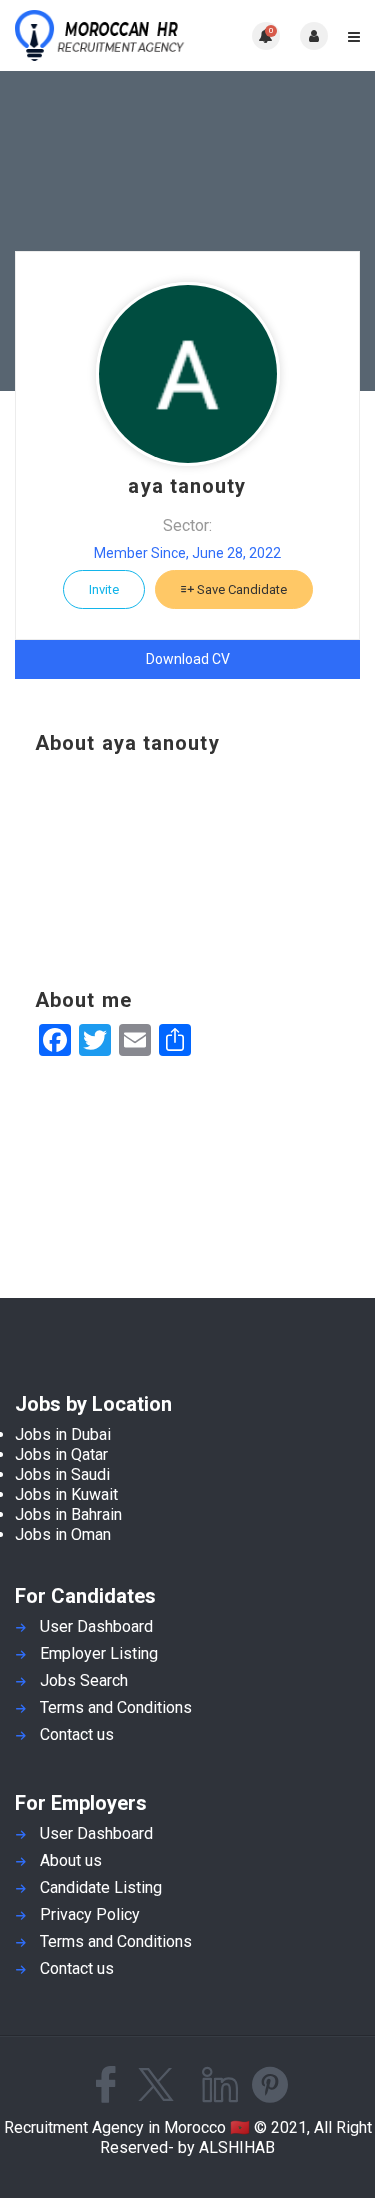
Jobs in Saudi (62, 1474)
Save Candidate (240, 589)
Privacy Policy (90, 1914)
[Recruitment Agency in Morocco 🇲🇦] (101, 35)
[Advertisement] (187, 872)
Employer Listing (99, 1653)
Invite (104, 589)
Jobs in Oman (63, 1534)
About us (71, 1860)
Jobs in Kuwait (66, 1494)
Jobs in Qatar (61, 1454)
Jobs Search (84, 1680)
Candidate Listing (101, 1887)
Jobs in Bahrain (68, 1514)
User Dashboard (96, 1626)
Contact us (77, 1734)
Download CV (188, 659)
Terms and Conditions (116, 1707)
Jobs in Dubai (63, 1434)
